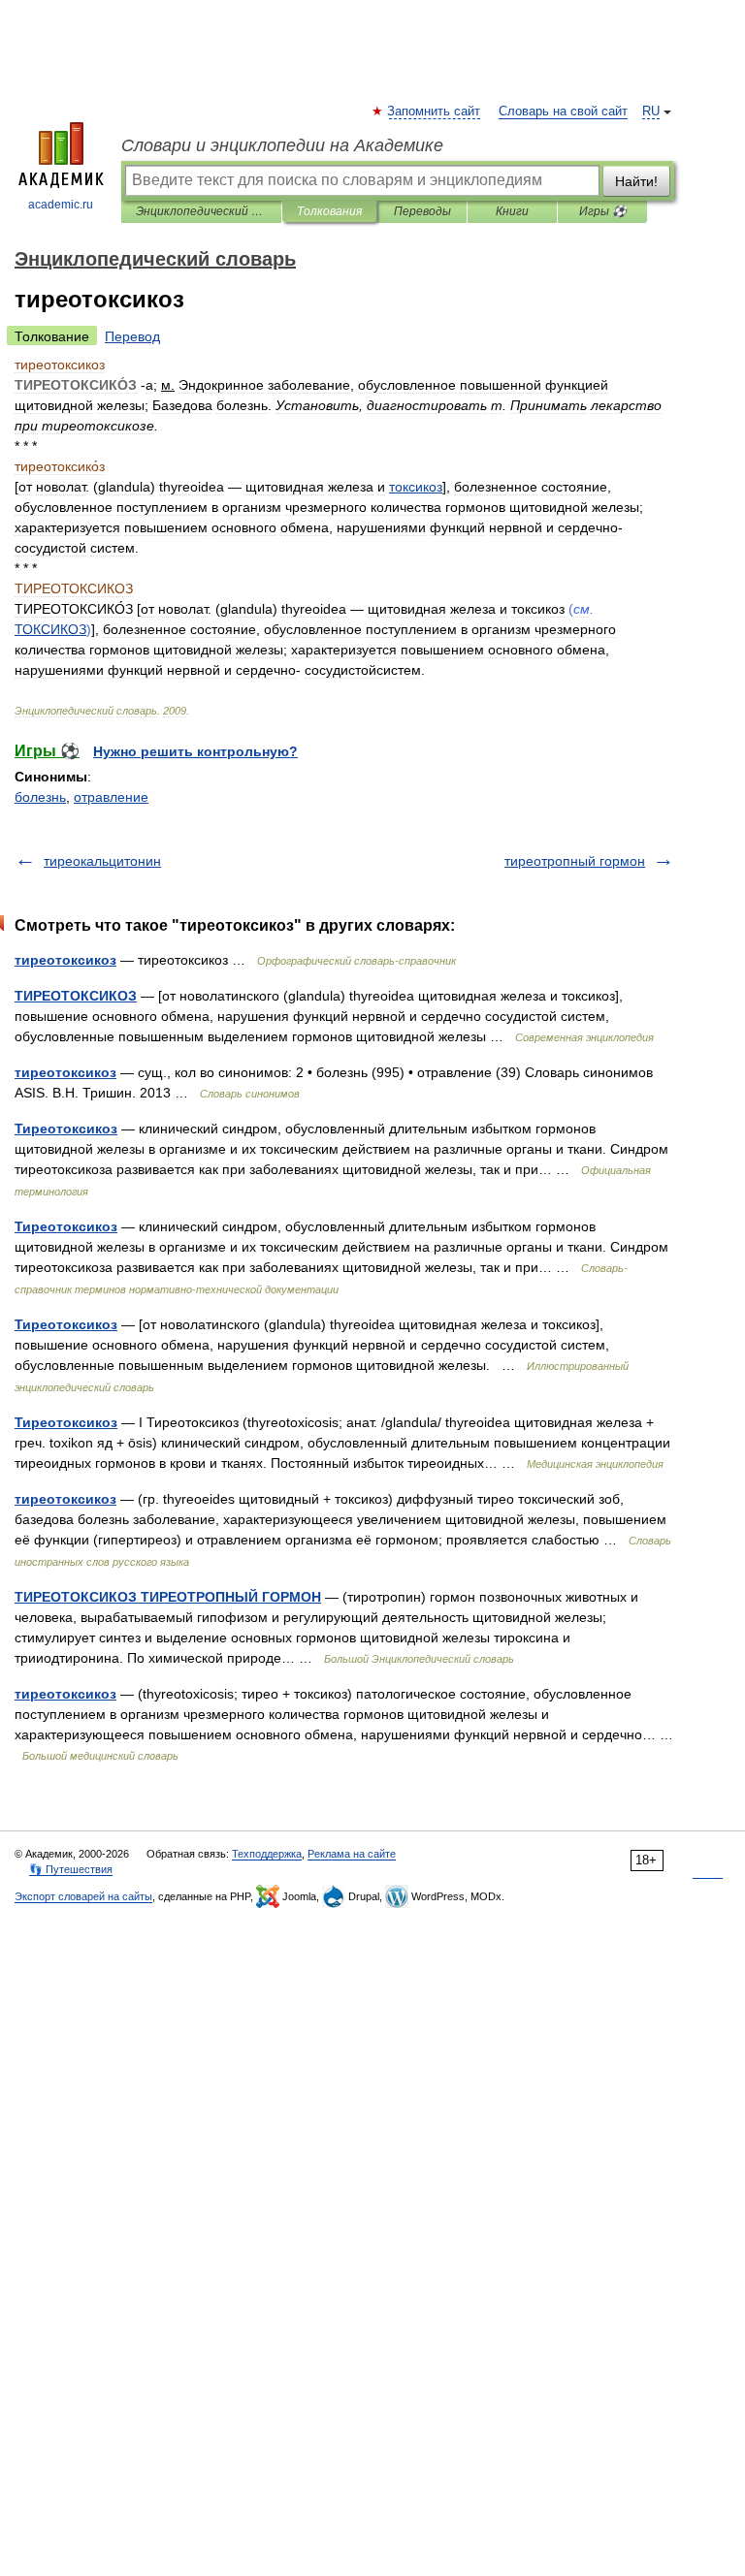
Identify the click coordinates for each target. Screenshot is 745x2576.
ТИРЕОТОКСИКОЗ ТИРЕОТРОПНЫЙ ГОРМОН (168, 1597)
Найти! (636, 181)
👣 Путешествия (71, 1869)
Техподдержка (267, 1854)
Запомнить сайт (435, 111)
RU (651, 111)
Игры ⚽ (603, 211)
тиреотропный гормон (575, 861)
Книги (512, 211)
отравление (111, 797)
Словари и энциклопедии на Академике (282, 145)
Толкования (329, 211)
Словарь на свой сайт (563, 111)
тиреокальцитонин (102, 861)
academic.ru (61, 205)
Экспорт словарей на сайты (83, 1896)
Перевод (132, 336)
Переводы (422, 211)
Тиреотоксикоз (66, 1129)
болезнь (40, 797)
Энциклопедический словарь (201, 211)
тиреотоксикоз (65, 960)
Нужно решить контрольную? (195, 751)
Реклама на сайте (352, 1854)
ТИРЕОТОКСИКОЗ (76, 996)
